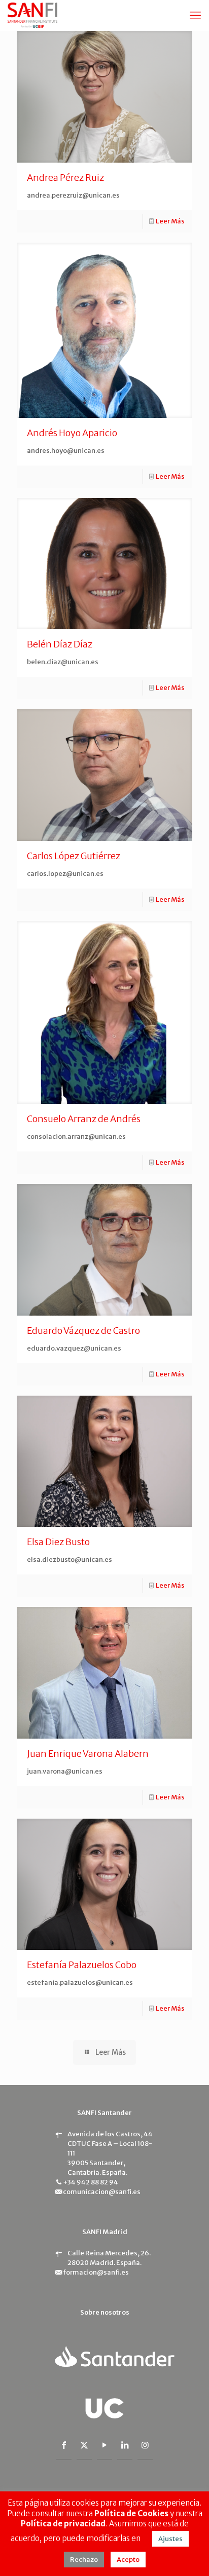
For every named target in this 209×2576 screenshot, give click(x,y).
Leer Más (170, 221)
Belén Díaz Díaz (60, 644)
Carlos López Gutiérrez (74, 856)
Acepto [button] (128, 2560)
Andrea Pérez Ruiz (65, 178)
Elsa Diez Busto (58, 1542)
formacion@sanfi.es (96, 2272)
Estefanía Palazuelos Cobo (82, 1965)
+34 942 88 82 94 (91, 2182)
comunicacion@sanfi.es (102, 2192)
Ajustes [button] (170, 2539)
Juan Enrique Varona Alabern (88, 1754)
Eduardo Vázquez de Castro (83, 1331)
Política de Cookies (131, 2513)
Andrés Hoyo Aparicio (72, 433)
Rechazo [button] (84, 2560)
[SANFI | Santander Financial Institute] (32, 15)
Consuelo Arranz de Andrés (84, 1119)
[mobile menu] (195, 15)
